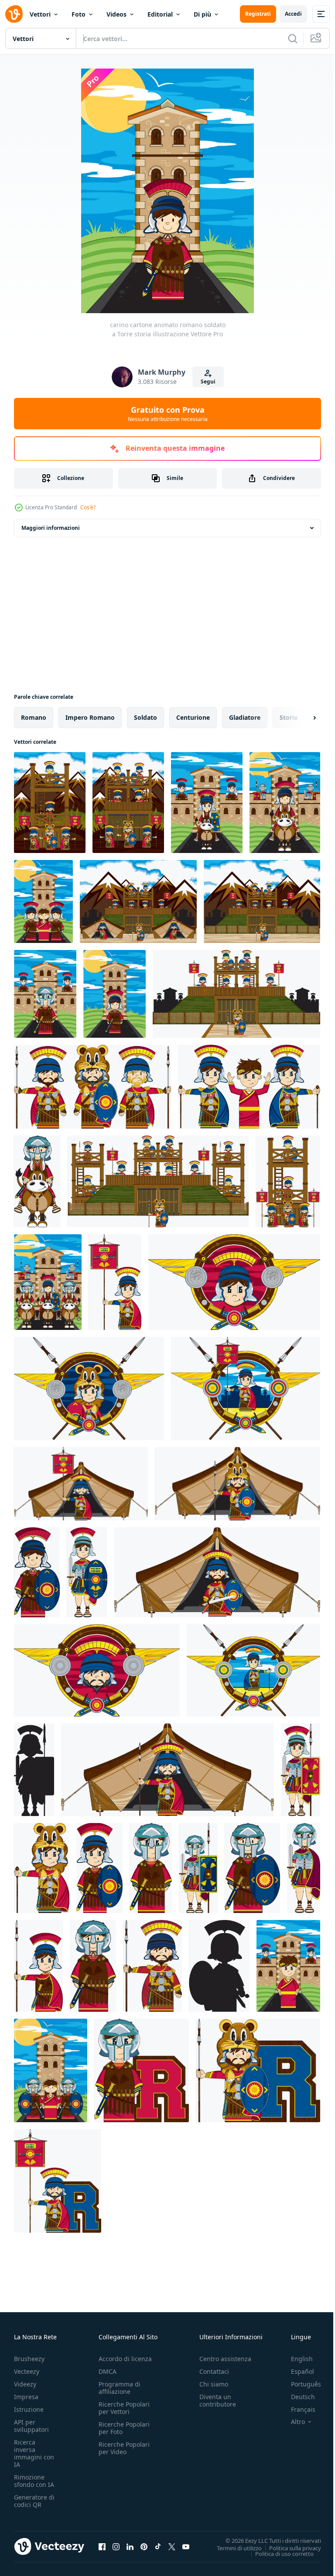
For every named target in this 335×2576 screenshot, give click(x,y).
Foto (79, 14)
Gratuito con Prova (168, 414)
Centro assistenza (225, 2359)
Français (297, 2409)
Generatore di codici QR (34, 2501)
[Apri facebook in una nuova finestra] (102, 2546)
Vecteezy (27, 2371)
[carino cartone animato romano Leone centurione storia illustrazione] (89, 1388)
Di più (202, 14)
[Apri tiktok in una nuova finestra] (158, 2546)
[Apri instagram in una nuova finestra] (116, 2546)
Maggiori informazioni (51, 528)
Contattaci (214, 2371)
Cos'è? (88, 507)
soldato (145, 717)
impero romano (90, 717)
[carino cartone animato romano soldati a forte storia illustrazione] (48, 1282)
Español (296, 2371)
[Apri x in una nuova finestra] (172, 2546)
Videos (116, 14)
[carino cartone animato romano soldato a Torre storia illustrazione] (115, 994)
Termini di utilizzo (233, 2548)
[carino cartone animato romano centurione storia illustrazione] (253, 1670)
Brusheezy (29, 2359)
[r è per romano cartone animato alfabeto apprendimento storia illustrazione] (142, 2070)
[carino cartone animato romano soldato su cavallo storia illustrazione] (207, 803)
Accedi (293, 14)
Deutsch (296, 2397)
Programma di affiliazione (120, 2388)
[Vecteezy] (14, 14)
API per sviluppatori (31, 2426)
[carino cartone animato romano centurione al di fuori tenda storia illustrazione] (81, 1484)
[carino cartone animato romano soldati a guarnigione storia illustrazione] (45, 994)
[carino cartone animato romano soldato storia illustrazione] (234, 1282)
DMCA (108, 2371)
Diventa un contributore (218, 2400)
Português (299, 2384)
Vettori (40, 14)
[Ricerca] (293, 38)
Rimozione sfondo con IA (34, 2481)
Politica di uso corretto (278, 2553)
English (295, 2359)
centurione (193, 717)
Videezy (25, 2384)
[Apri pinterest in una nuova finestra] (144, 2546)
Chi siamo (214, 2384)
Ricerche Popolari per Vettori (124, 2408)
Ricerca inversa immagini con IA (34, 2453)
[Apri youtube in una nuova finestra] (186, 2546)
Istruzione (29, 2409)
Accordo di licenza (125, 2359)
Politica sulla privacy (289, 2548)
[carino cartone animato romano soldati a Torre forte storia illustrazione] (50, 803)
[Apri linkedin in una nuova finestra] (130, 2546)
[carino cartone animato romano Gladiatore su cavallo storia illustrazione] (37, 1181)
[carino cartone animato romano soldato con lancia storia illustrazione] (38, 1966)
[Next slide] (301, 718)
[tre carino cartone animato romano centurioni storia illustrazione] (92, 1087)
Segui (208, 382)
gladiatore (245, 717)
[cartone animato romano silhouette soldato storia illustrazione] (34, 1770)
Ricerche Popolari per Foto (124, 2428)
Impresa (26, 2397)
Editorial (160, 14)
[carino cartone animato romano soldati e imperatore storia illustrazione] (249, 1087)
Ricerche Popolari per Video (124, 2448)
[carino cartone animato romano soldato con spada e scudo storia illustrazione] (37, 1572)
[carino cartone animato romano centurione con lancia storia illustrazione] (152, 1966)
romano (34, 717)
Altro (291, 2422)
